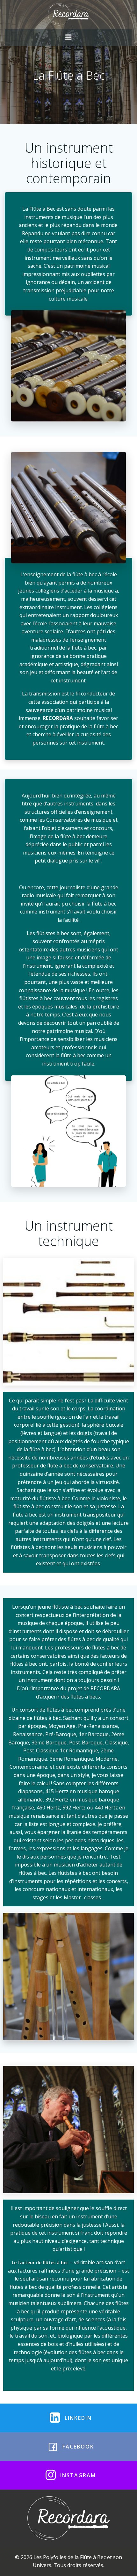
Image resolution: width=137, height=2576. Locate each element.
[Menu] (68, 37)
